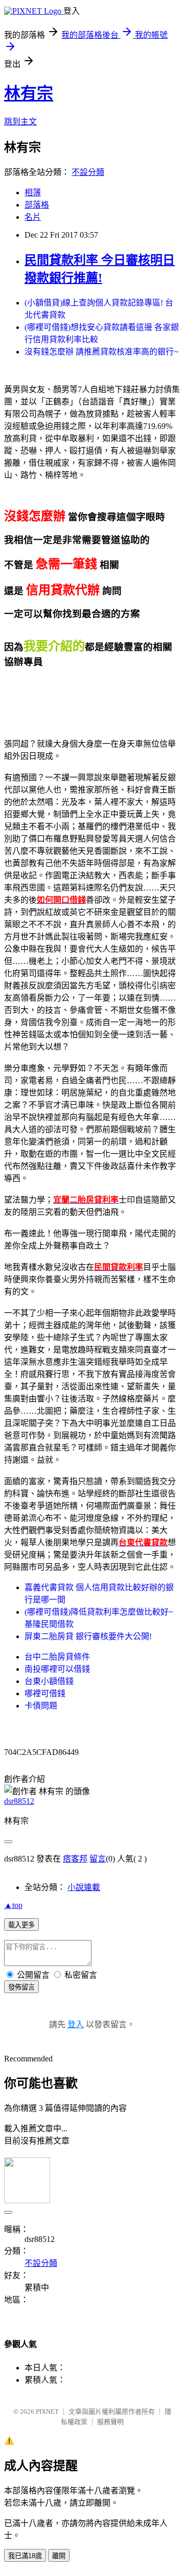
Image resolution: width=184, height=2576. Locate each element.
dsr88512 (19, 1801)
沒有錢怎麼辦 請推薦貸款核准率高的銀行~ (101, 352)
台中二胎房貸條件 (57, 1657)
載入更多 (21, 1925)
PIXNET (47, 2412)
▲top (13, 1905)
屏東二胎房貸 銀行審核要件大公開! (88, 1636)
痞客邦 (75, 1859)
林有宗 (29, 93)
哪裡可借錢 (45, 1693)
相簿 (33, 193)
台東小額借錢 (49, 1681)
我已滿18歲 (25, 2556)
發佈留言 (21, 1987)
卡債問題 (41, 1706)
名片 (33, 217)
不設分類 (88, 172)
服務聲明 (110, 2422)
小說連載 (84, 1887)
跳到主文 (20, 122)
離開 (59, 2556)
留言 (98, 1859)
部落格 (37, 205)
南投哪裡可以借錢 (57, 1669)
